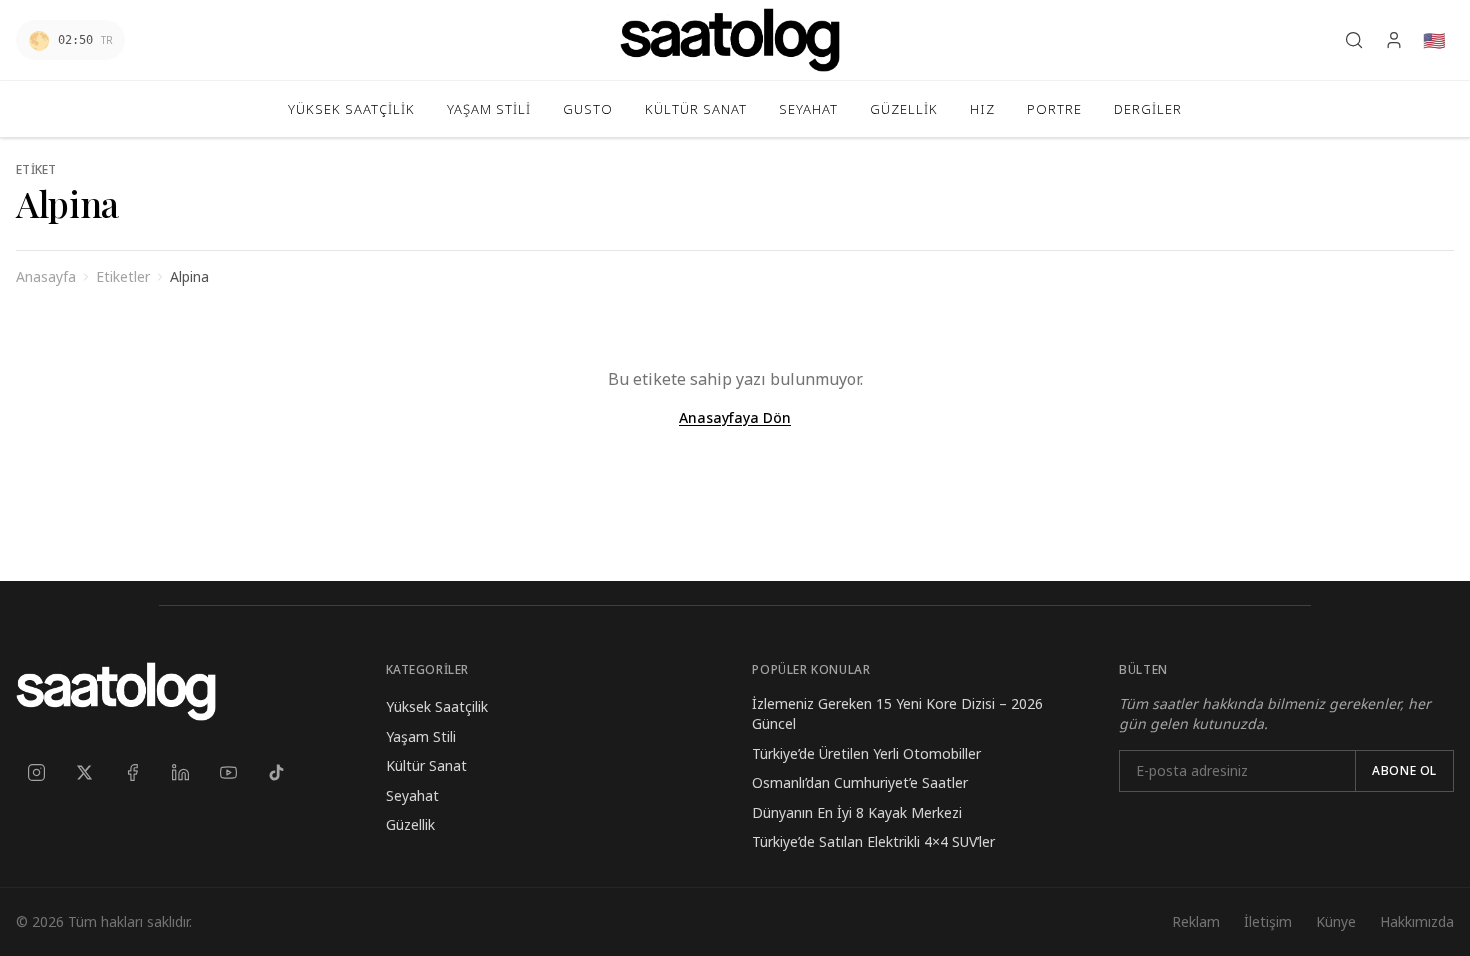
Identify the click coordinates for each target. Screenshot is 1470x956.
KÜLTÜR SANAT (696, 109)
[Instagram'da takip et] (36, 772)
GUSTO (588, 109)
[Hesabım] (1394, 40)
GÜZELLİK (904, 109)
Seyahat (412, 795)
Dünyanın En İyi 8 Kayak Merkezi (857, 812)
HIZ (982, 109)
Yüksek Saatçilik (437, 706)
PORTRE (1054, 109)
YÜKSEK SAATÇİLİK (351, 109)
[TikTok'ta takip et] (276, 772)
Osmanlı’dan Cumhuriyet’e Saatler (860, 782)
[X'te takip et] (84, 772)
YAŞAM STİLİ (489, 109)
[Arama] (1354, 40)
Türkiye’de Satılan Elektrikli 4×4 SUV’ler (873, 841)
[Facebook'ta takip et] (132, 772)
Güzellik (410, 824)
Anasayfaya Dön (735, 417)
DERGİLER (1148, 109)
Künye (1336, 921)
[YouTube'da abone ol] (228, 772)
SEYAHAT (808, 109)
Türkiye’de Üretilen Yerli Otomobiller (866, 753)
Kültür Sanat (426, 765)
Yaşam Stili (421, 736)
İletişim (1268, 921)
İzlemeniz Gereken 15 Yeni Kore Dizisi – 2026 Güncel (897, 713)
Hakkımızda (1417, 921)
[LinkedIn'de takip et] (180, 772)
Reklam (1196, 921)
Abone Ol (1404, 770)
